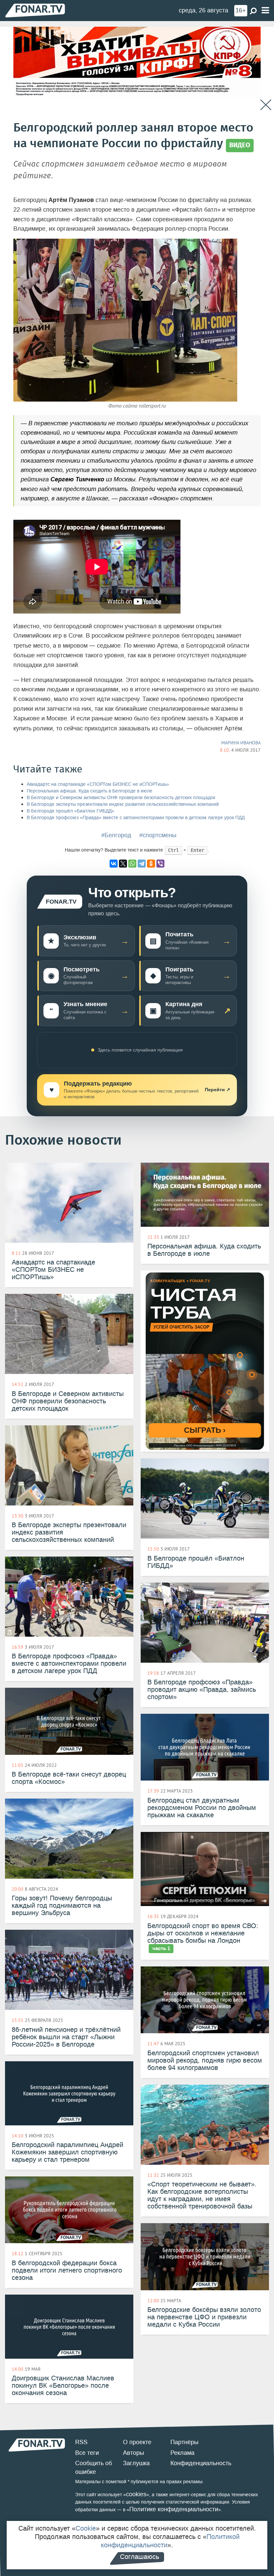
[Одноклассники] (151, 864)
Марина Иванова (241, 743)
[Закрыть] (266, 105)
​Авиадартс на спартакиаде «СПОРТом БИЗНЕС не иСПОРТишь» (98, 784)
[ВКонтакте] (114, 864)
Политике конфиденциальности (174, 2509)
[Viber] (160, 864)
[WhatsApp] (132, 864)
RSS (81, 2442)
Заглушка (136, 2463)
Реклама (182, 2453)
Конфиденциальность (201, 2463)
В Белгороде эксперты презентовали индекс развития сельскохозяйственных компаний (123, 804)
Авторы (133, 2453)
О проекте (137, 2442)
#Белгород (116, 835)
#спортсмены (158, 835)
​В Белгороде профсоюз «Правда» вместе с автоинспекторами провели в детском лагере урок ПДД (136, 818)
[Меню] (265, 11)
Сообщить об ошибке (94, 2468)
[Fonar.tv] (35, 10)
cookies (136, 2494)
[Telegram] (142, 864)
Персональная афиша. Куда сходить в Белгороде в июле (90, 791)
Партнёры (184, 2442)
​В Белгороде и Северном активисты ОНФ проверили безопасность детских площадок (121, 798)
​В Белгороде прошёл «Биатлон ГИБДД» (71, 811)
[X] (123, 864)
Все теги (87, 2453)
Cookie (86, 2528)
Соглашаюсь (140, 2557)
